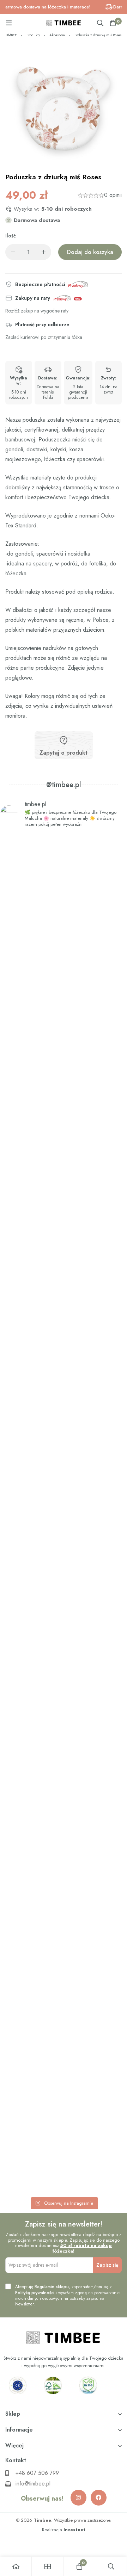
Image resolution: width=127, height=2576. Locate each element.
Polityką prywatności (35, 2293)
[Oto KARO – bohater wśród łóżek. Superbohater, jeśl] (64, 2068)
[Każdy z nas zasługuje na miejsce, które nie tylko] (64, 1499)
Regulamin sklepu (52, 2287)
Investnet (74, 2530)
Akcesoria (57, 35)
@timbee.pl (64, 785)
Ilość (11, 236)
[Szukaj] (100, 23)
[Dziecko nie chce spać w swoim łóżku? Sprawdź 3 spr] (64, 1219)
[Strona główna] (16, 2566)
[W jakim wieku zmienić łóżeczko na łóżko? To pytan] (64, 1783)
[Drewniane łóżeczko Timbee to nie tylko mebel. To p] (64, 949)
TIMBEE (11, 35)
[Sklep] (48, 2566)
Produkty (33, 35)
